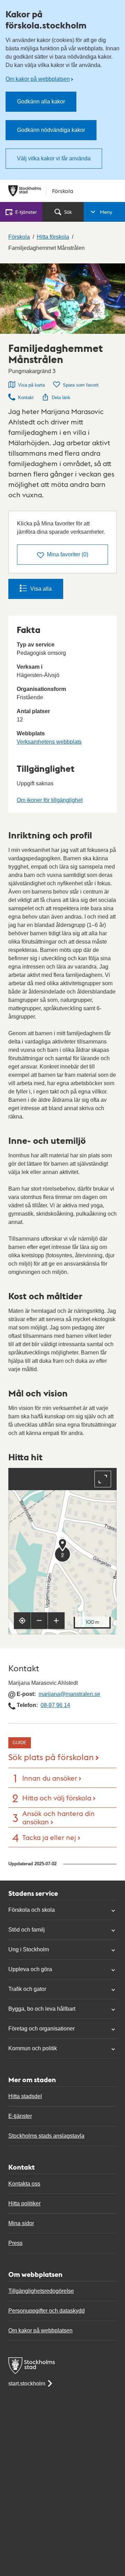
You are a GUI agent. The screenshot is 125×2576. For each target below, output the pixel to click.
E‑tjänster (26, 212)
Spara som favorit (81, 385)
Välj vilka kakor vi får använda (54, 158)
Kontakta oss (24, 2184)
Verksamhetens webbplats (49, 742)
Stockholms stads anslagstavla (46, 2136)
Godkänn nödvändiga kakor (51, 130)
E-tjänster (20, 2116)
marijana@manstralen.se (69, 1694)
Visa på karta (31, 385)
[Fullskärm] (103, 1479)
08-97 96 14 (55, 1705)
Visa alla (41, 589)
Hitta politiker (24, 2203)
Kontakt (26, 398)
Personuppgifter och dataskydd (47, 2311)
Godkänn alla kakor (41, 102)
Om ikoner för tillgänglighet (50, 800)
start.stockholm (27, 2384)
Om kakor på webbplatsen (38, 79)
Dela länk (61, 398)
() (68, 554)
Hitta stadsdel (25, 2096)
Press (15, 2243)
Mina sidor (21, 2223)
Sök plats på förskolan (51, 1756)
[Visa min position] (22, 1621)
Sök (68, 212)
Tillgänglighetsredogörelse (41, 2291)
